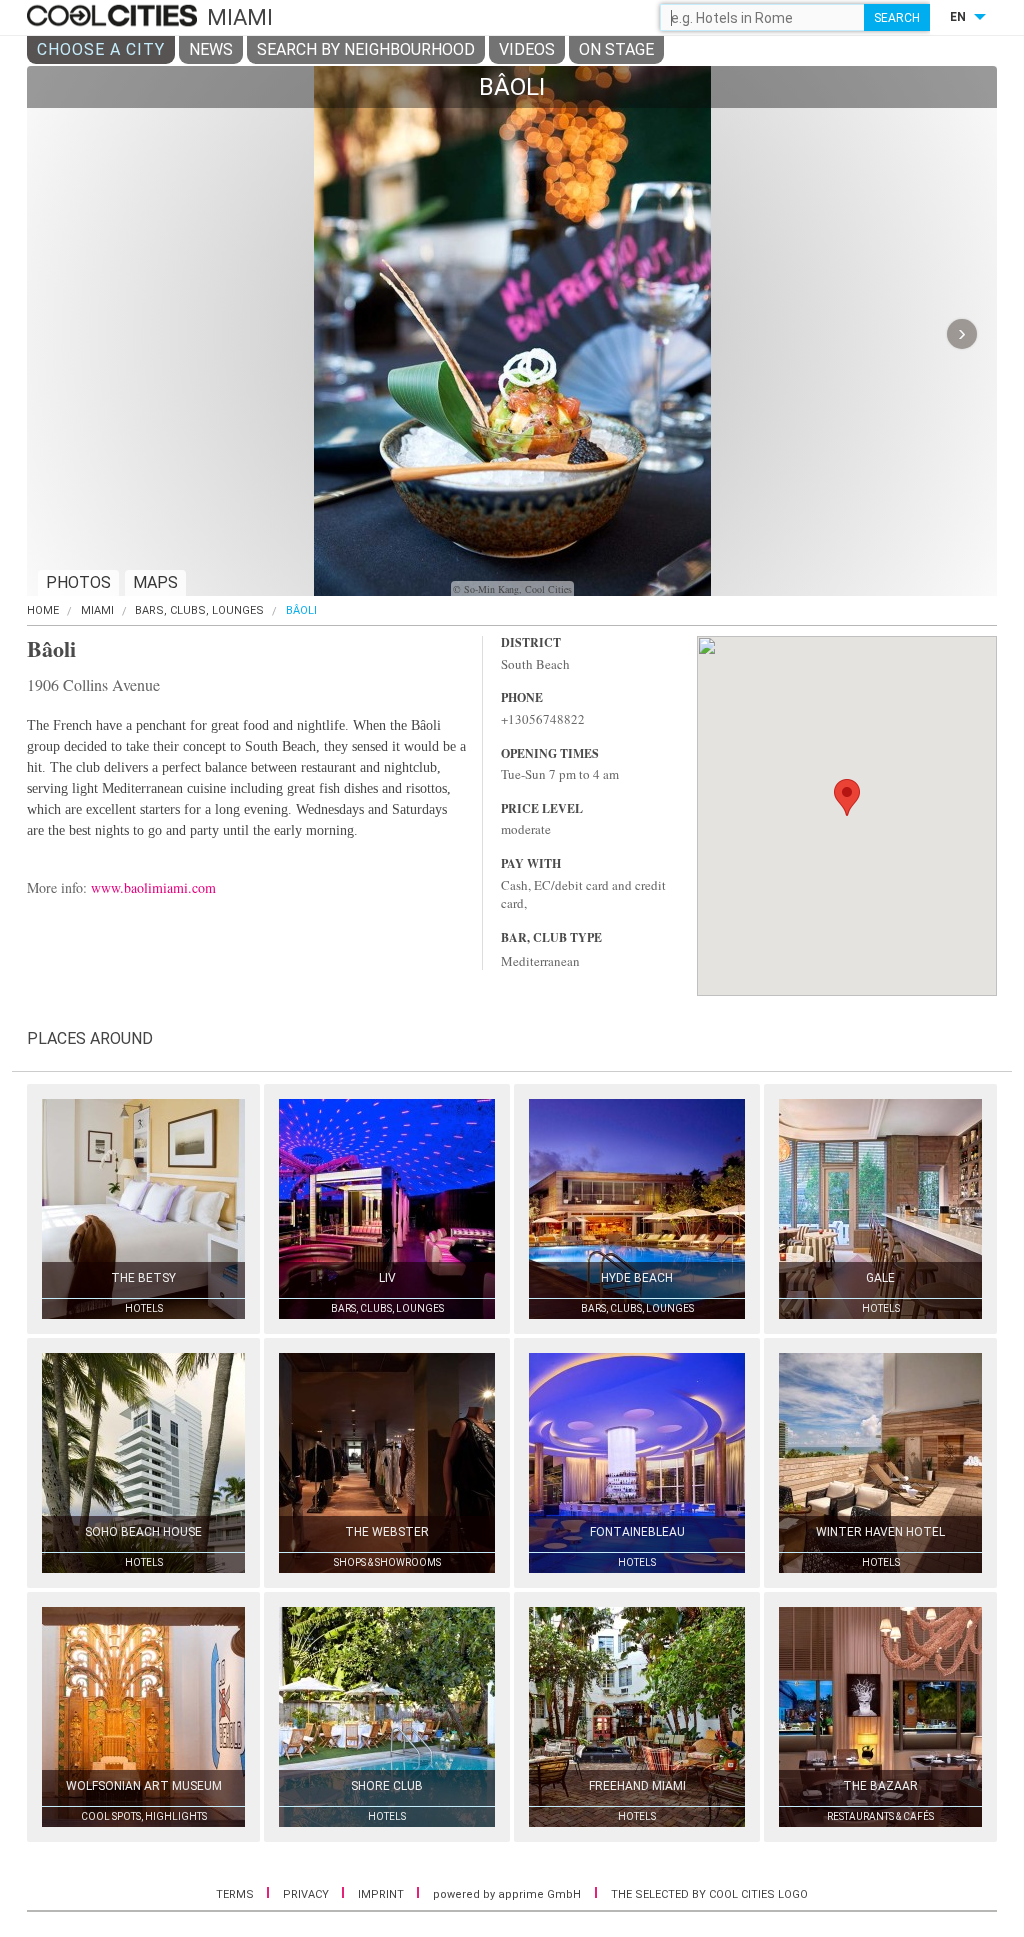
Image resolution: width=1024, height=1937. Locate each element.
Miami (97, 610)
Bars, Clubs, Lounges (199, 610)
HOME (43, 610)
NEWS (211, 49)
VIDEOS (527, 49)
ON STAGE (616, 49)
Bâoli (301, 610)
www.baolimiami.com (153, 887)
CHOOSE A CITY (101, 49)
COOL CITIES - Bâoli (114, 17)
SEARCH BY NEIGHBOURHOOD (366, 49)
